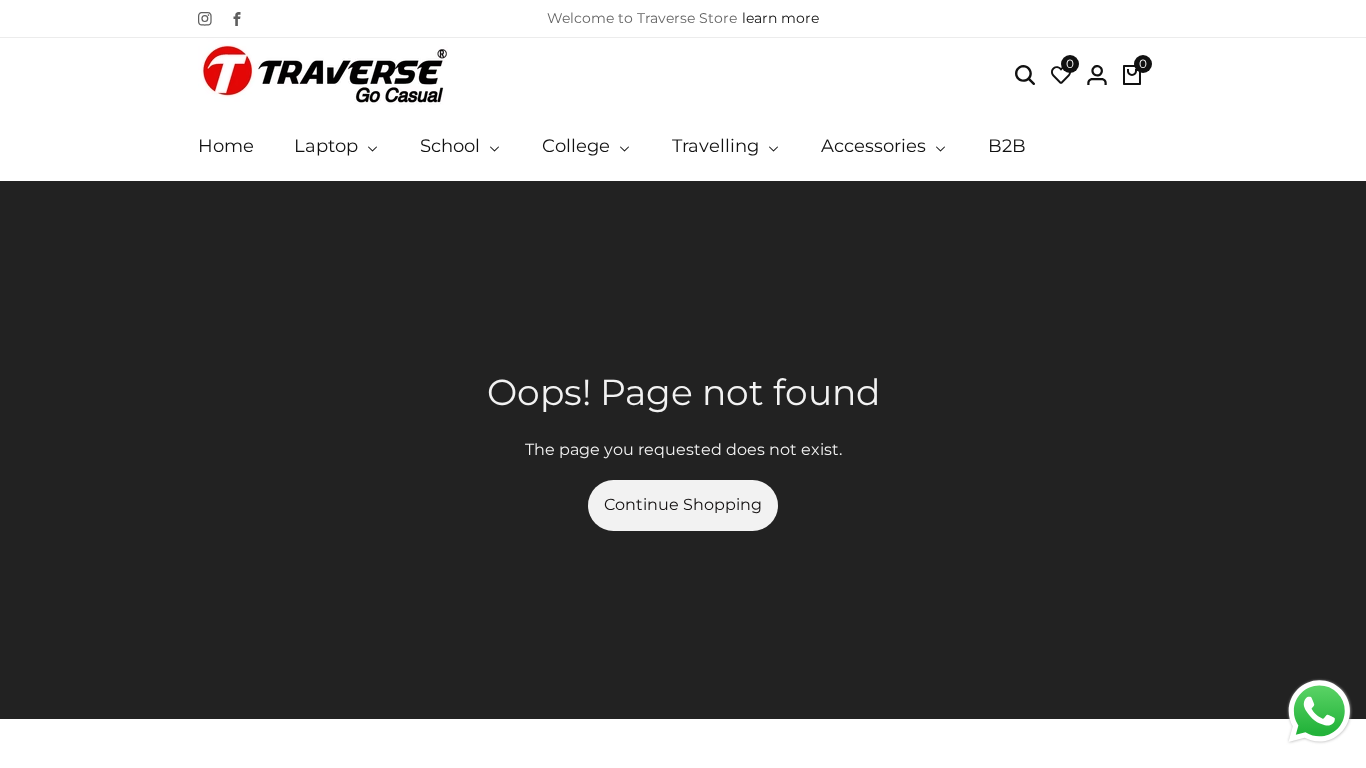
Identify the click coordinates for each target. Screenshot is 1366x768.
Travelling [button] (718, 146)
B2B (1007, 146)
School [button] (452, 146)
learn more (780, 18)
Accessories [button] (876, 146)
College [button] (578, 146)
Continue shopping (683, 504)
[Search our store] (1025, 75)
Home (226, 146)
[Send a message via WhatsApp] (1319, 711)
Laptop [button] (328, 146)
